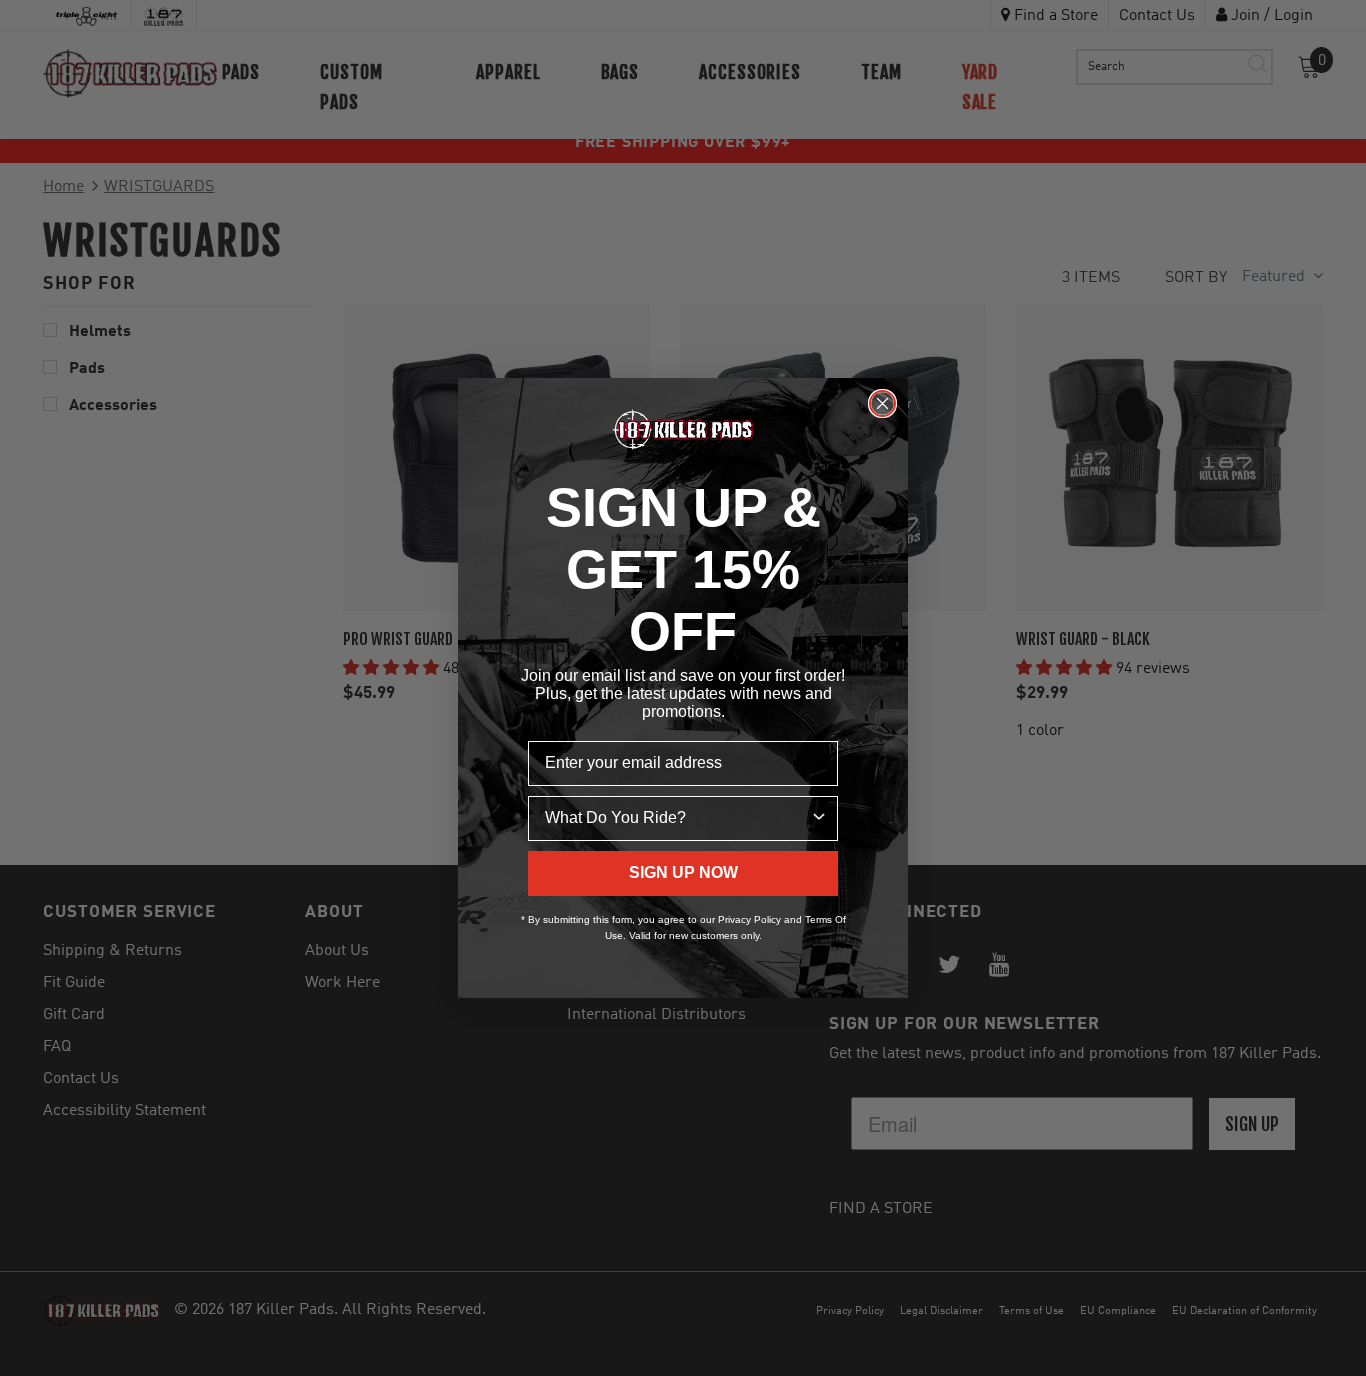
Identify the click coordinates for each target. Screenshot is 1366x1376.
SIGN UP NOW (683, 872)
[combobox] (677, 818)
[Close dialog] (882, 403)
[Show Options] (819, 818)
